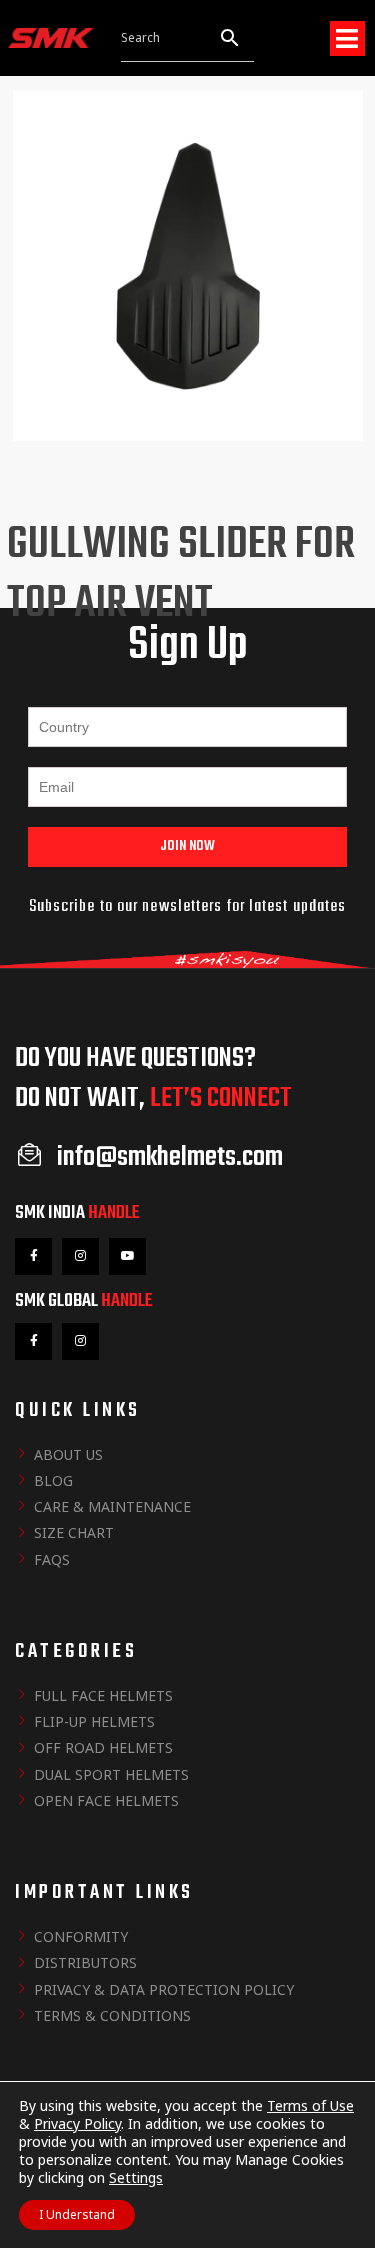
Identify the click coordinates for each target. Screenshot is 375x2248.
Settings (136, 2178)
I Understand (77, 2214)
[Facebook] (33, 1256)
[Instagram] (80, 1256)
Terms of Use (310, 2105)
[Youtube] (127, 1256)
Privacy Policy (77, 2123)
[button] (347, 38)
